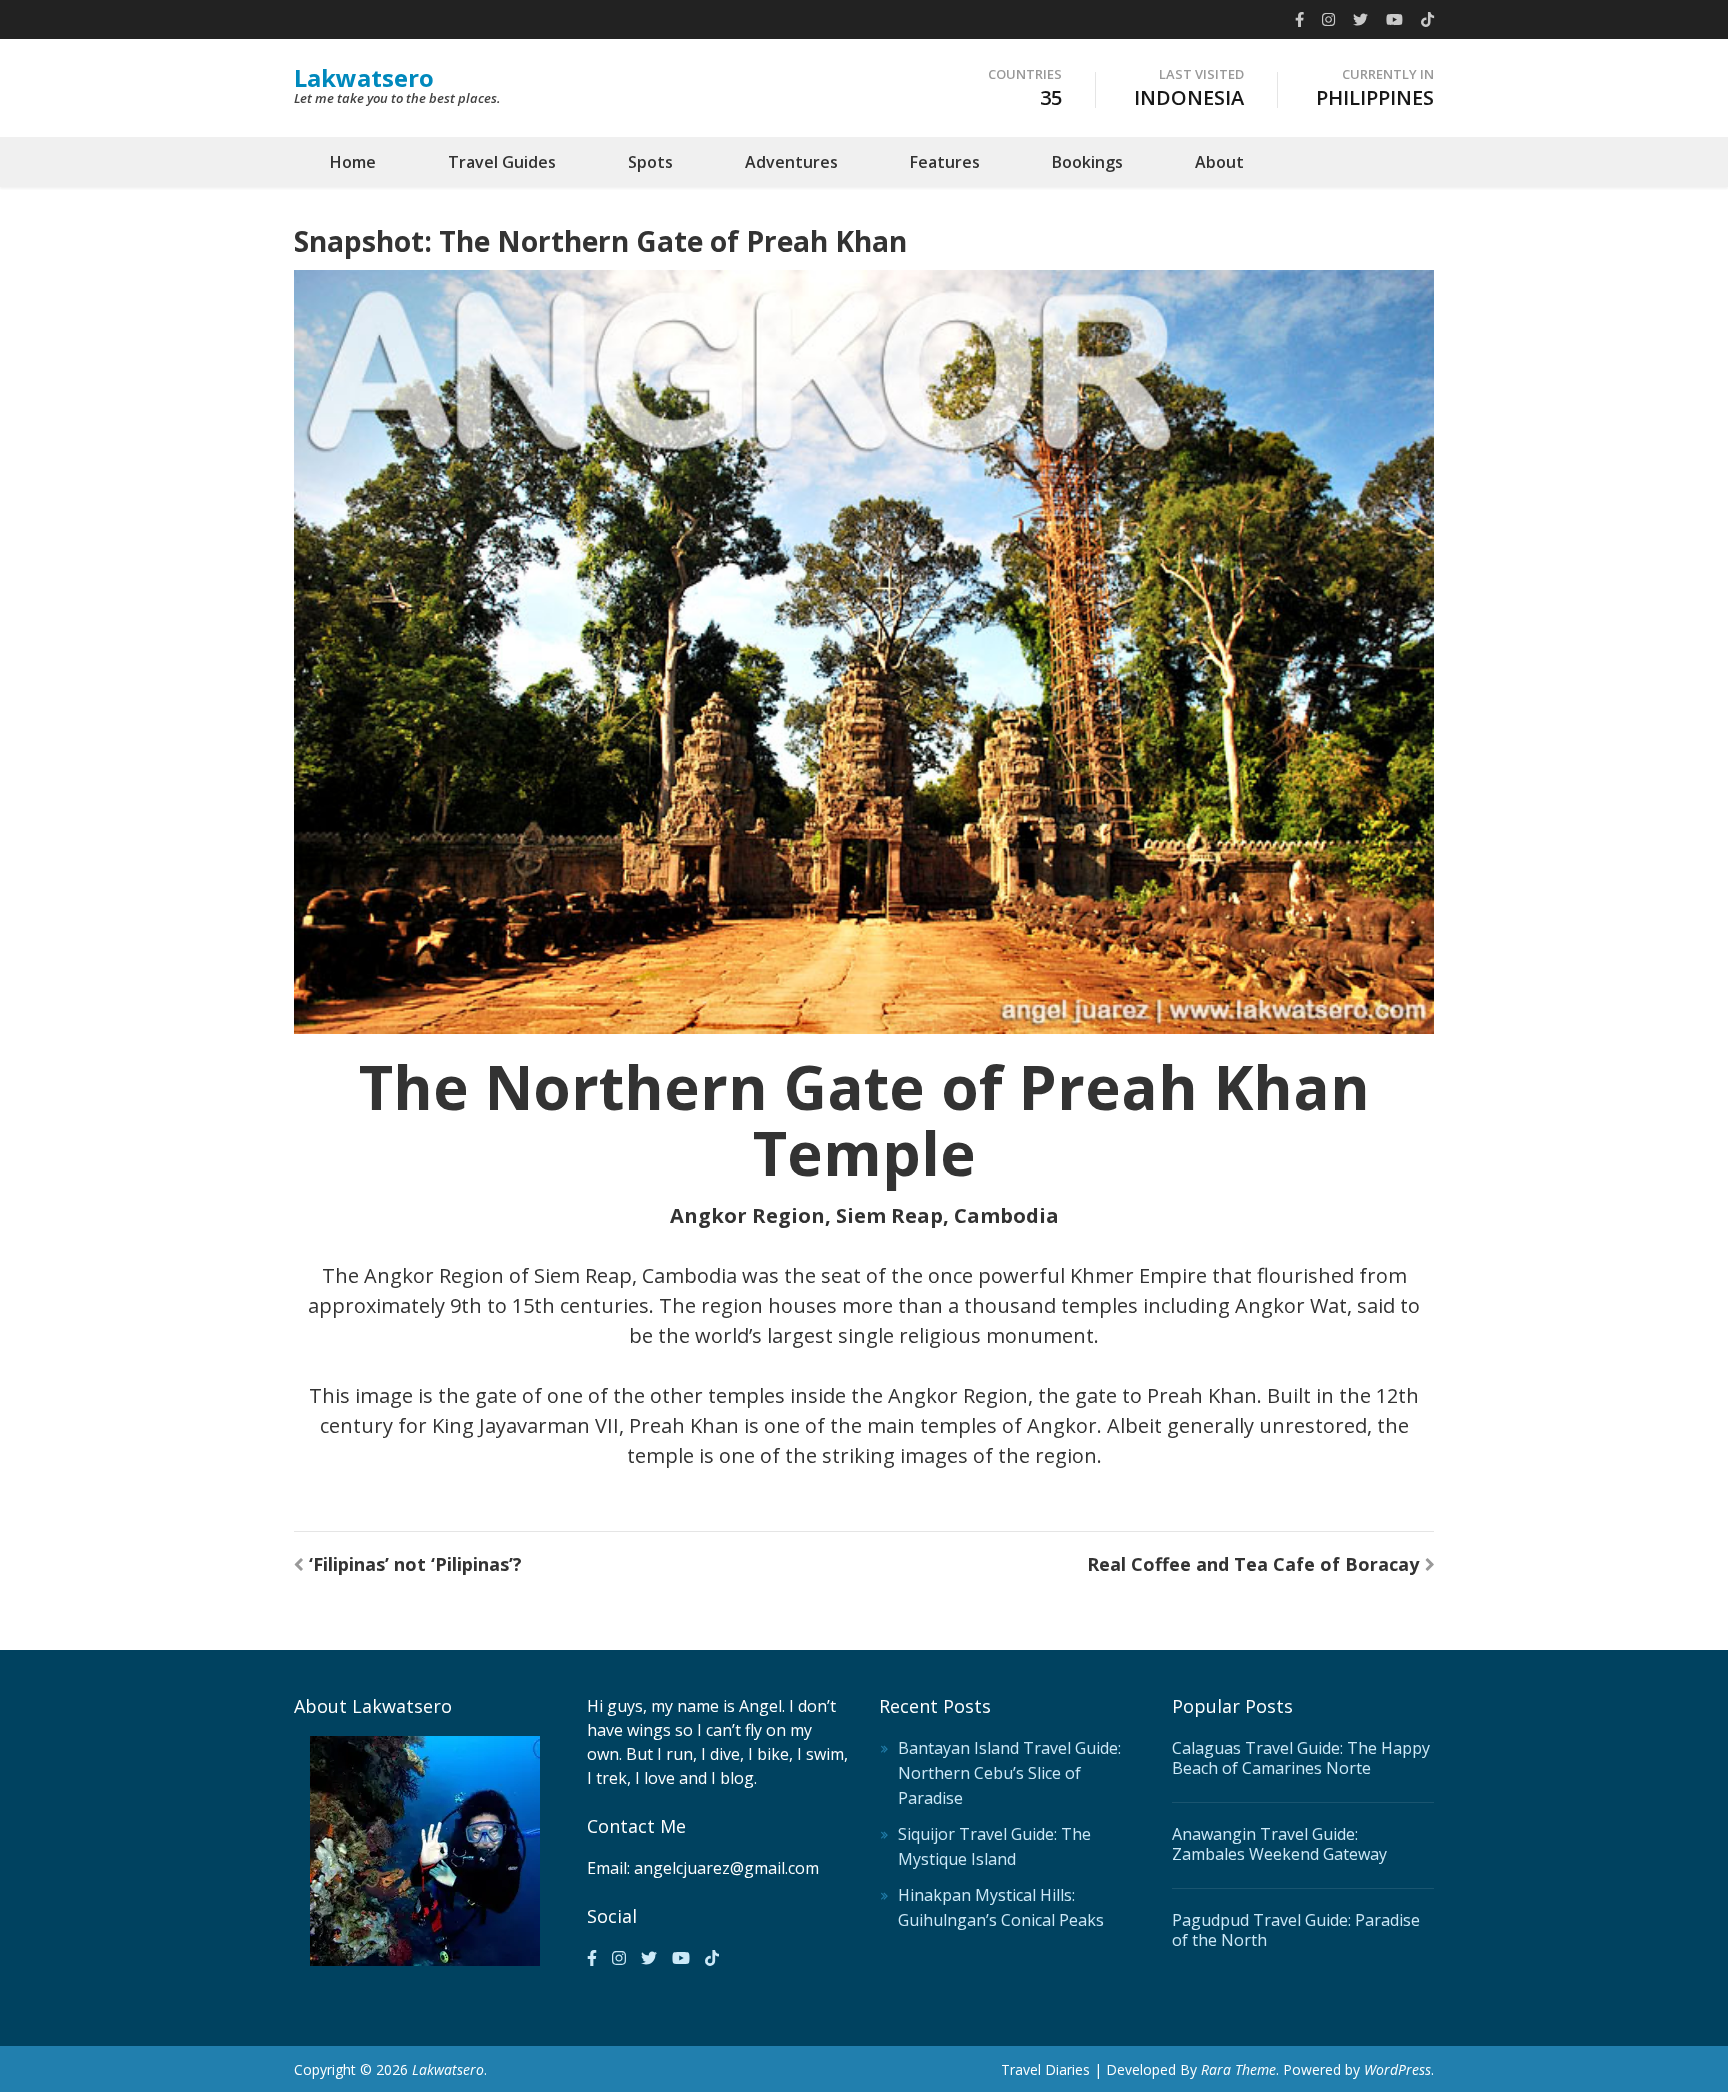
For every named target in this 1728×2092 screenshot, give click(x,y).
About (1219, 162)
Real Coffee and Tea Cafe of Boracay (1253, 1564)
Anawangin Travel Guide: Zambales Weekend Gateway (1279, 1844)
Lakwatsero (364, 77)
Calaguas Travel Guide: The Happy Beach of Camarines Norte (1301, 1758)
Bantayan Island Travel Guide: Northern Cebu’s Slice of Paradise (1009, 1773)
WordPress (1397, 2069)
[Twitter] (1360, 19)
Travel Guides (502, 162)
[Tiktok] (1427, 19)
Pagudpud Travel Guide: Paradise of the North (1296, 1930)
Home (353, 162)
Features (945, 162)
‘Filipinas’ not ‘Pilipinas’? (415, 1564)
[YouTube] (1394, 19)
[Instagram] (1328, 19)
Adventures (791, 162)
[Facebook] (1299, 19)
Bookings (1087, 162)
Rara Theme (1238, 2069)
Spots (650, 162)
